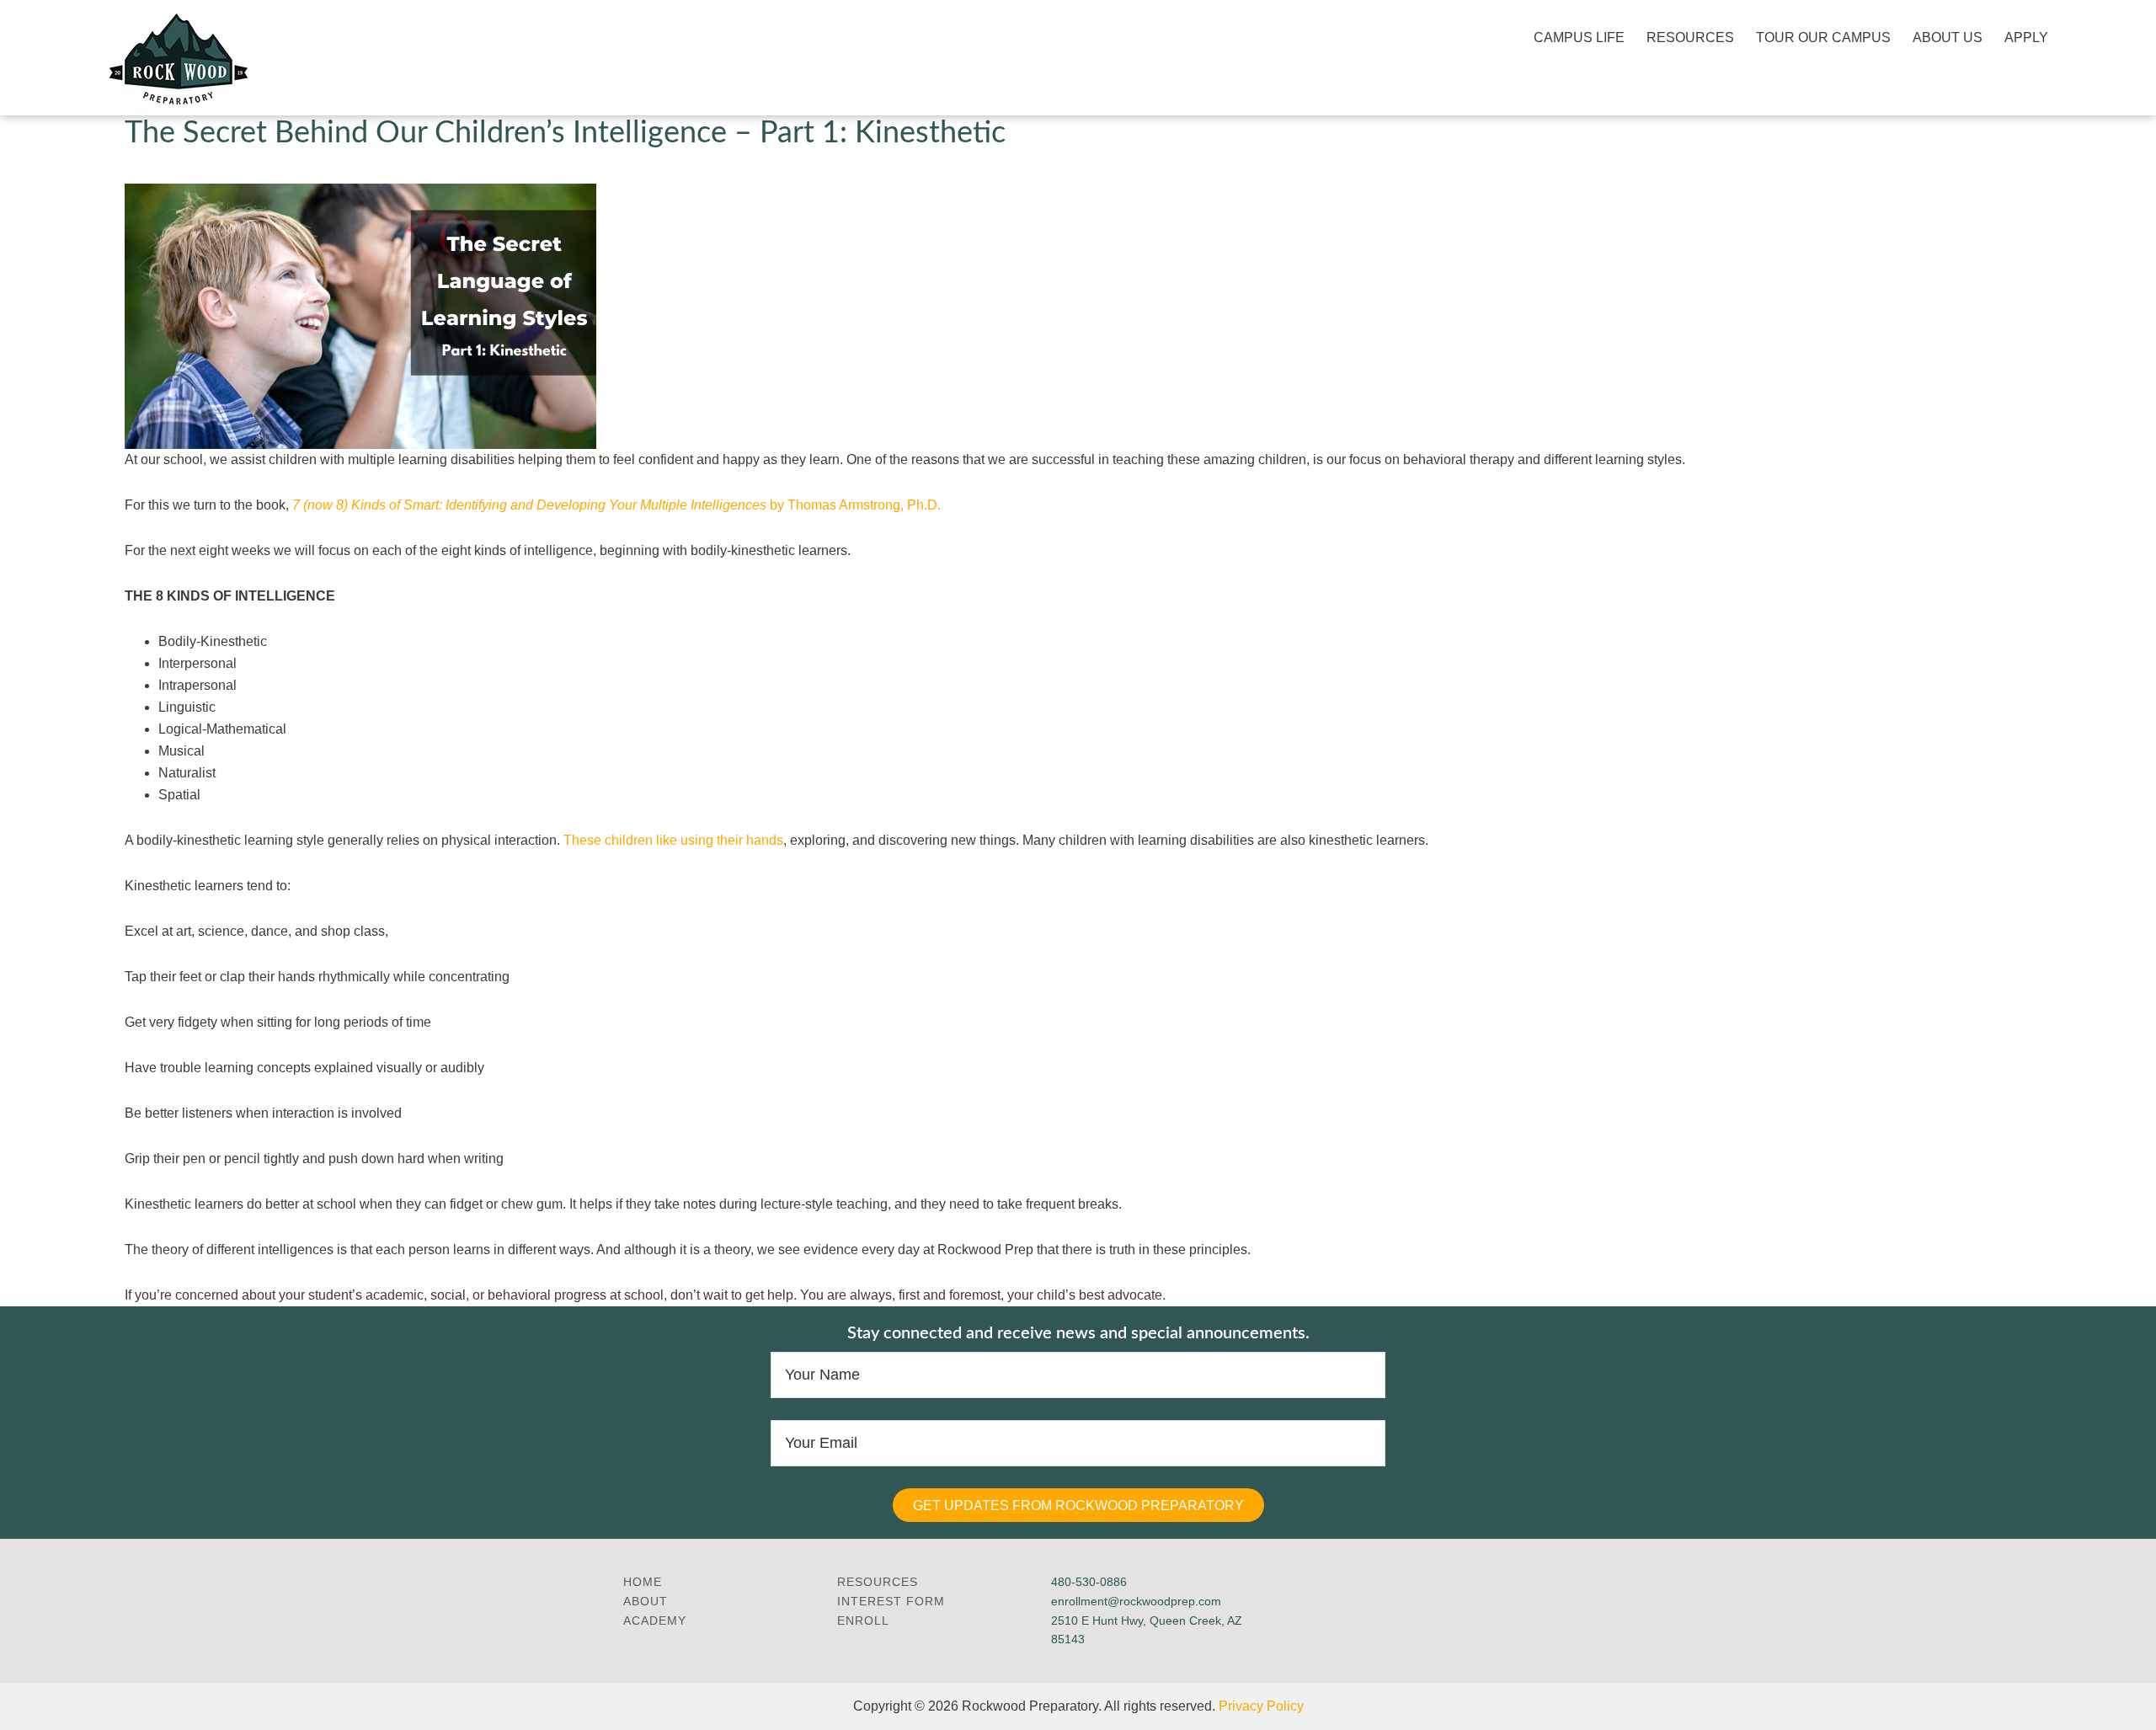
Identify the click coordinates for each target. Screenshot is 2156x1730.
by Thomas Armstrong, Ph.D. (616, 505)
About (646, 1601)
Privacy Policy (1261, 1706)
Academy (655, 1621)
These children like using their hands (673, 840)
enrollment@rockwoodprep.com (1136, 1601)
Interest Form (891, 1601)
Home (643, 1582)
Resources (878, 1582)
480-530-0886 (1089, 1582)
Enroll (863, 1621)
